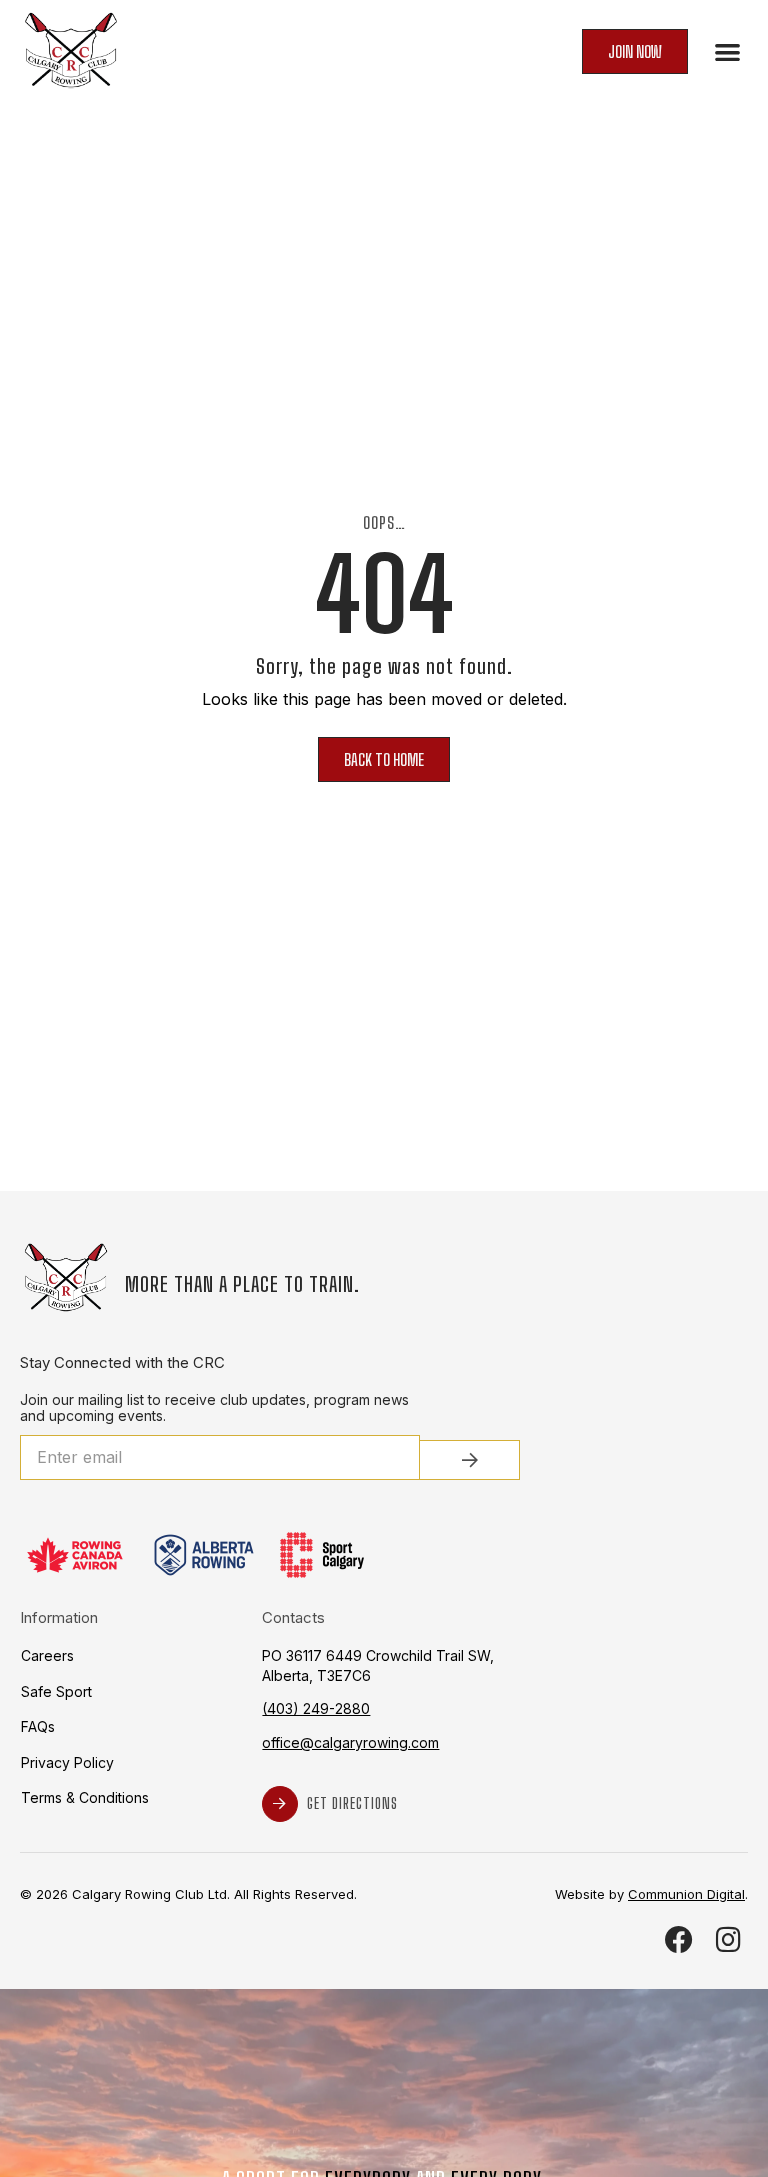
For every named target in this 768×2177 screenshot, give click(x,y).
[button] (728, 51)
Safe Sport (56, 1691)
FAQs (38, 1726)
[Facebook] (679, 1939)
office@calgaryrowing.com (350, 1742)
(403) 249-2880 (316, 1708)
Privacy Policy (67, 1762)
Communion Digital (686, 1894)
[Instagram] (728, 1939)
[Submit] (470, 1460)
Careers (47, 1655)
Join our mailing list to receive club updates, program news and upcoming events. (214, 1408)
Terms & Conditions (85, 1797)
